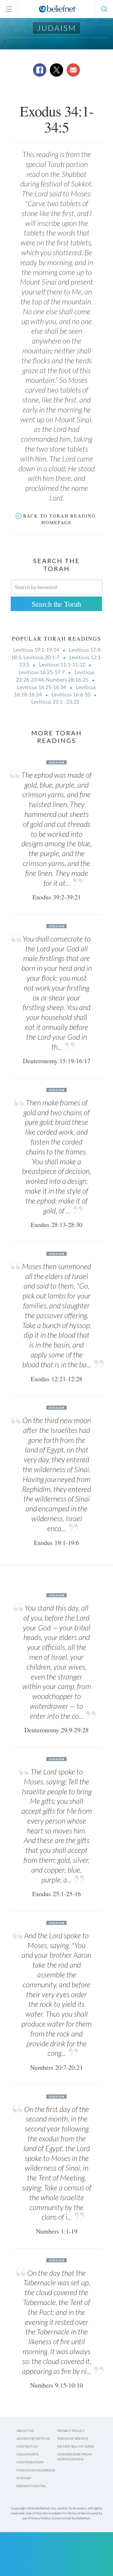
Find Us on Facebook (36, 2470)
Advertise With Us (33, 2438)
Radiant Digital (31, 2486)
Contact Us (27, 2446)
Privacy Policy (71, 2431)
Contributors (30, 2462)
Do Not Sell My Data (75, 2446)
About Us (25, 2431)
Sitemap (24, 2478)
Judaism (57, 28)
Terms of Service (73, 2438)
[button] (104, 9)
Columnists (28, 2454)
